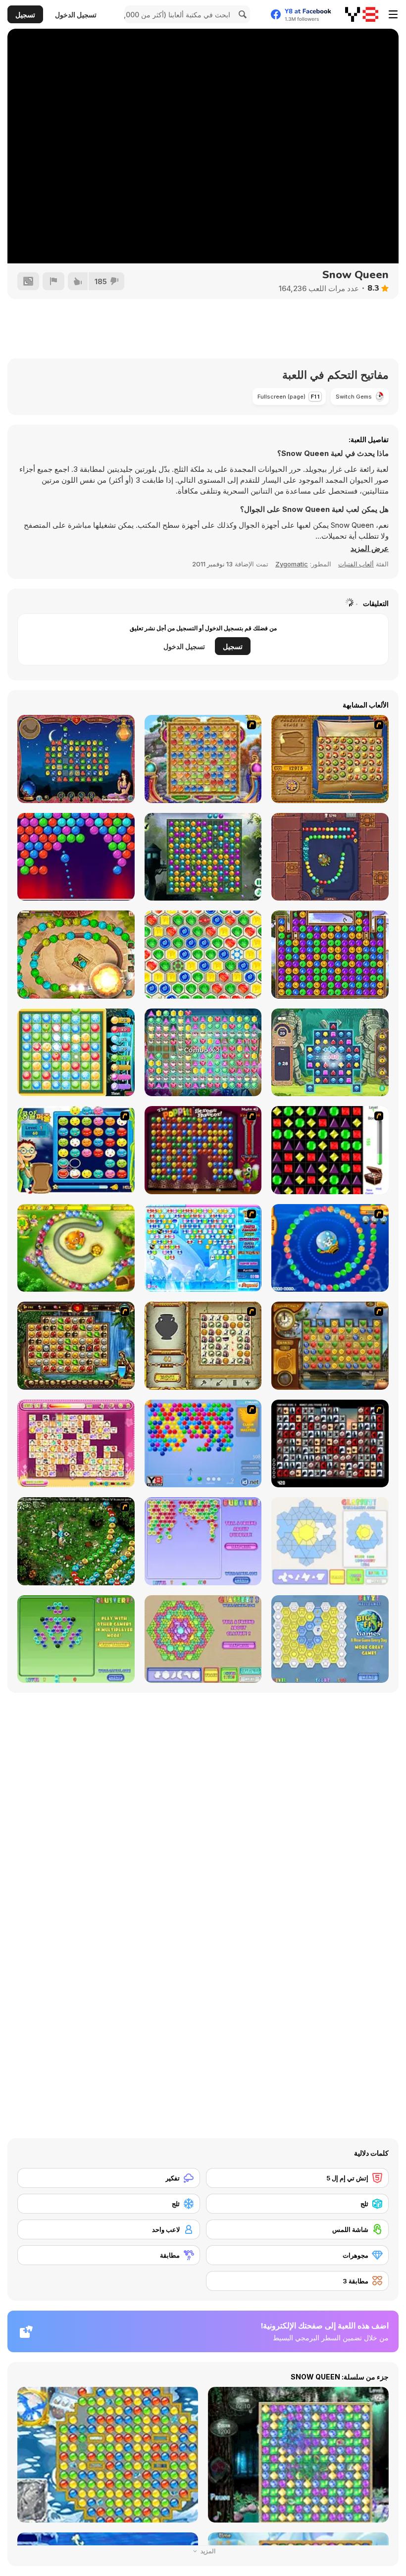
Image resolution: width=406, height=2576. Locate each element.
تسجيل (25, 15)
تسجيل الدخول (76, 15)
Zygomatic (292, 564)
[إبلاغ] (53, 281)
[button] (370, 549)
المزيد (207, 2551)
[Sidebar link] (393, 14)
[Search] (241, 14)
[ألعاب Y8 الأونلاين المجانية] (362, 14)
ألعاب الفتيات (356, 564)
